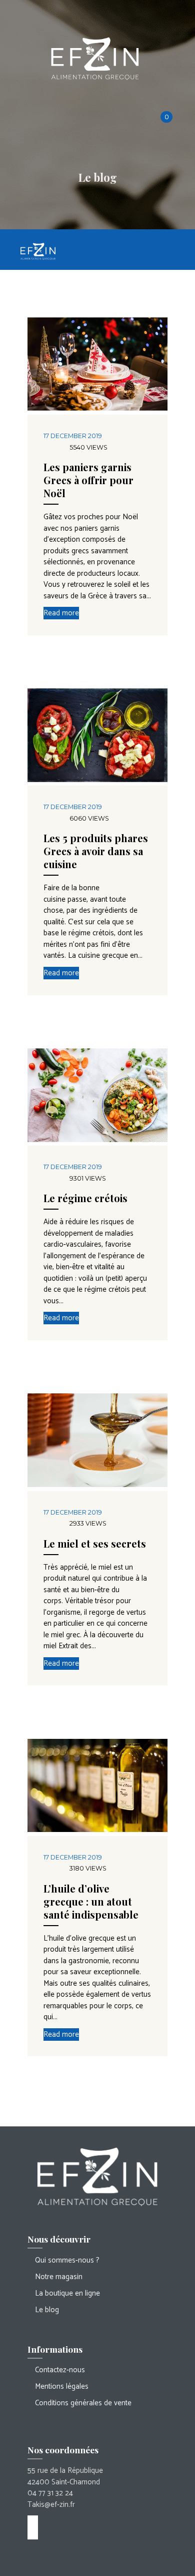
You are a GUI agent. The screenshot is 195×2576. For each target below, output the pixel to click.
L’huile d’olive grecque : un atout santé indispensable (91, 1901)
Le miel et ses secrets (95, 1543)
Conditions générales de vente (83, 2403)
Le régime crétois (85, 1198)
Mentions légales (62, 2386)
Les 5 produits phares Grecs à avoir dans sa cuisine (96, 851)
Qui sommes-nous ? (67, 2260)
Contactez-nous (60, 2370)
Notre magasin (59, 2277)
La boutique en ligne (67, 2293)
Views (88, 447)
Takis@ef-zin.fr (51, 2505)
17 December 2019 (73, 436)
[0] (171, 116)
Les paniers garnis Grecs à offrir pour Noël (88, 480)
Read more (61, 613)
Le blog (47, 2310)
